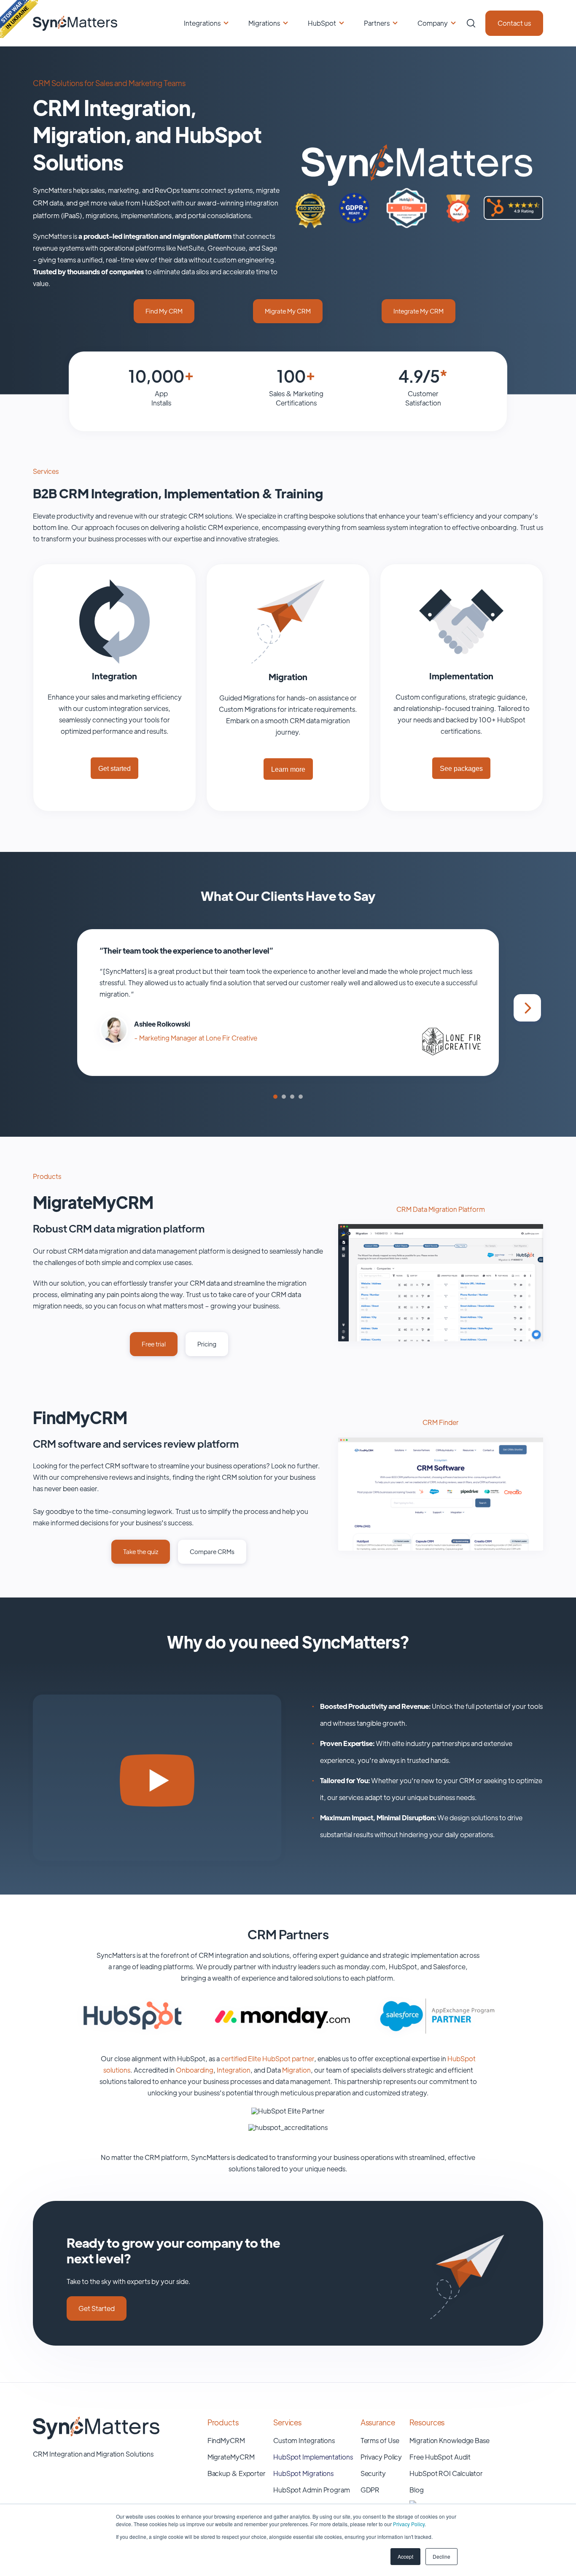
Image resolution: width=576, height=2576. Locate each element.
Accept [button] (405, 2556)
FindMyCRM (226, 2440)
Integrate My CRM (419, 311)
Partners (377, 23)
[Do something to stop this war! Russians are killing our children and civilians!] (19, 19)
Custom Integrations (304, 2440)
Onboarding (195, 2070)
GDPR (370, 2490)
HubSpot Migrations (303, 2473)
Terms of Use (380, 2440)
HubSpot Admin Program (312, 2490)
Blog (417, 2490)
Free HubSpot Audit (440, 2457)
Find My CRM (164, 311)
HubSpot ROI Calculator (446, 2473)
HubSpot (322, 23)
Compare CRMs (212, 1551)
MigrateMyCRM (231, 2457)
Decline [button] (441, 2556)
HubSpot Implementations (313, 2457)
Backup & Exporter (237, 2473)
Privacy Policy (409, 2524)
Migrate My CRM (288, 311)
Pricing (207, 1344)
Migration (296, 2070)
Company (433, 23)
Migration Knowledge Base (449, 2440)
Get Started (97, 2308)
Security (373, 2473)
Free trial (154, 1344)
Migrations (264, 23)
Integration (234, 2070)
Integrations (202, 23)
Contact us (514, 23)
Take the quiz (141, 1551)
